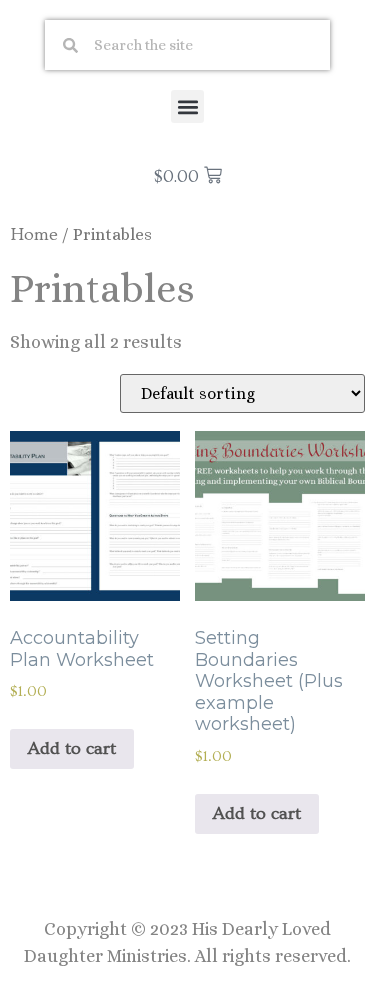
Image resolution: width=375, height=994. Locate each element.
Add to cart (72, 748)
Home (34, 234)
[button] (187, 106)
